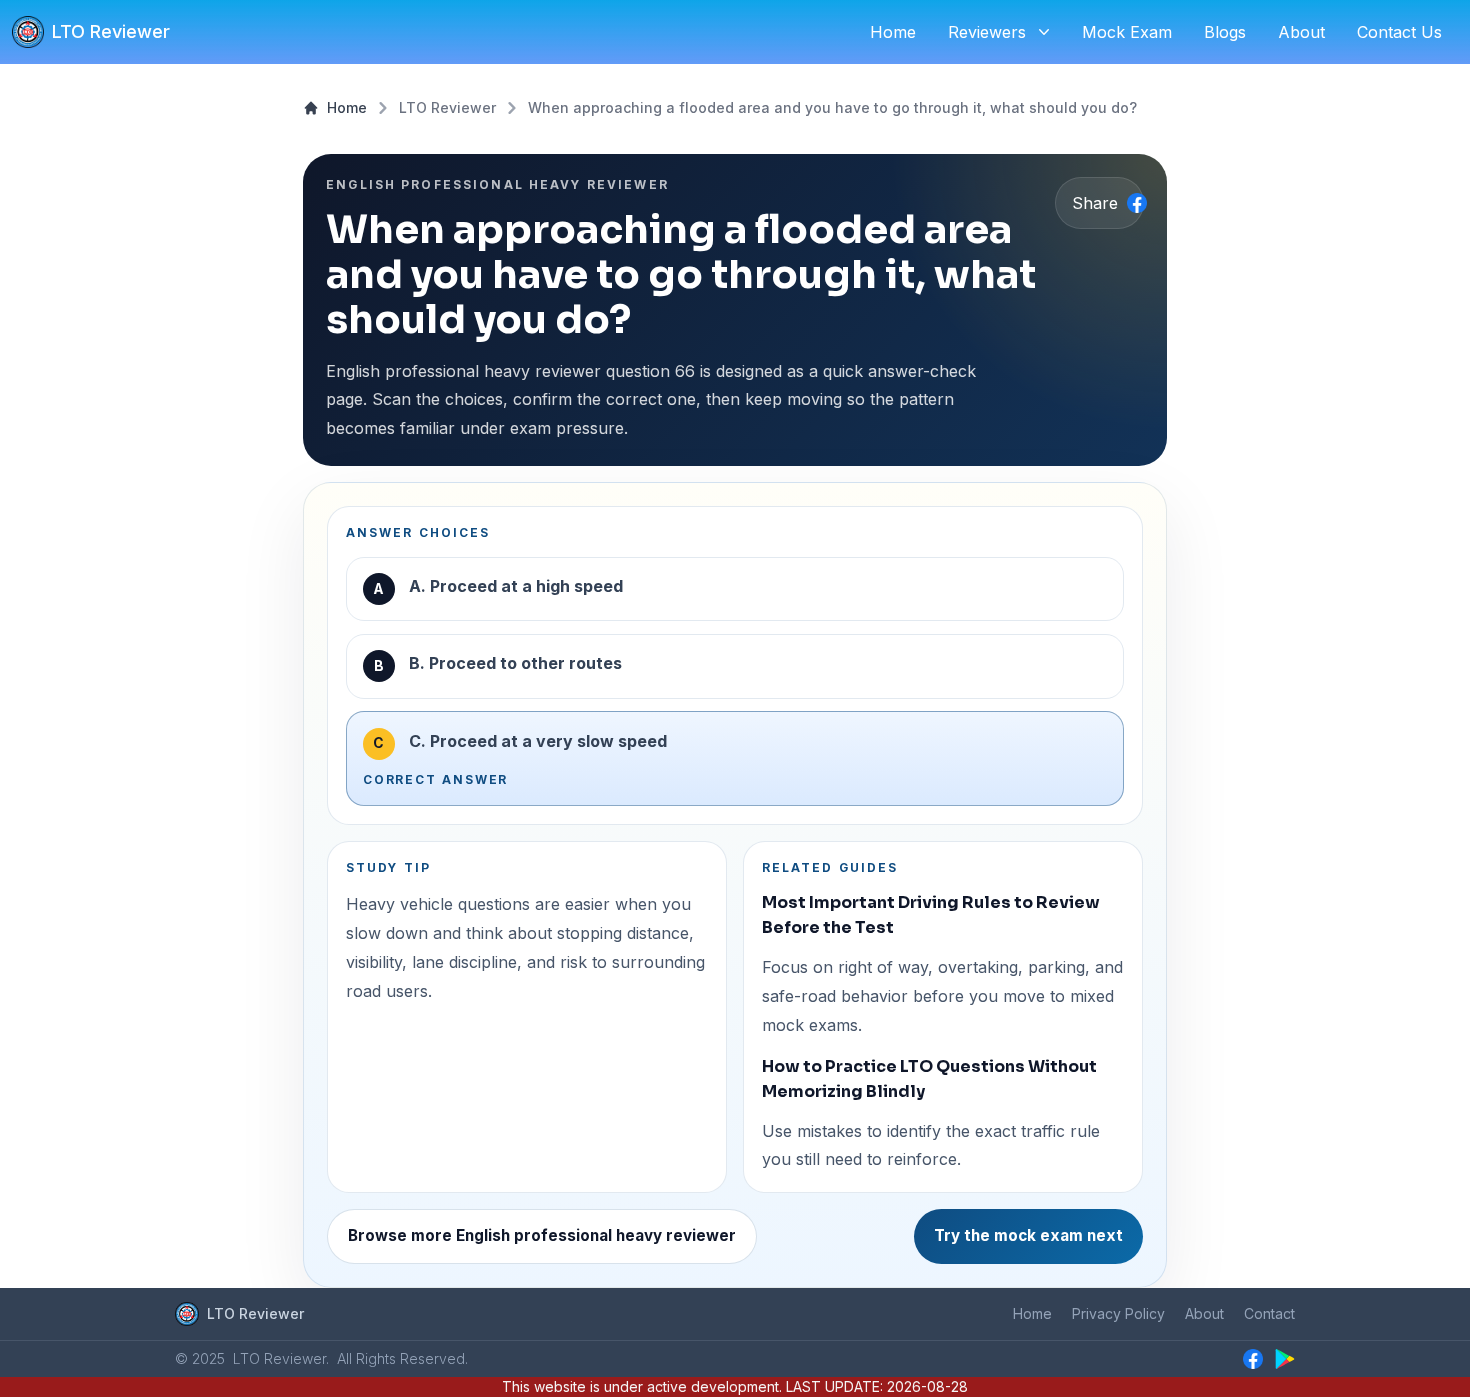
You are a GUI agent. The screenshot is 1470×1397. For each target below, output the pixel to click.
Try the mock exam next (1028, 1235)
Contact (1269, 1313)
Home (347, 107)
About (1204, 1313)
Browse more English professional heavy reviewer (542, 1235)
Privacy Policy (1118, 1313)
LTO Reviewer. (281, 1358)
